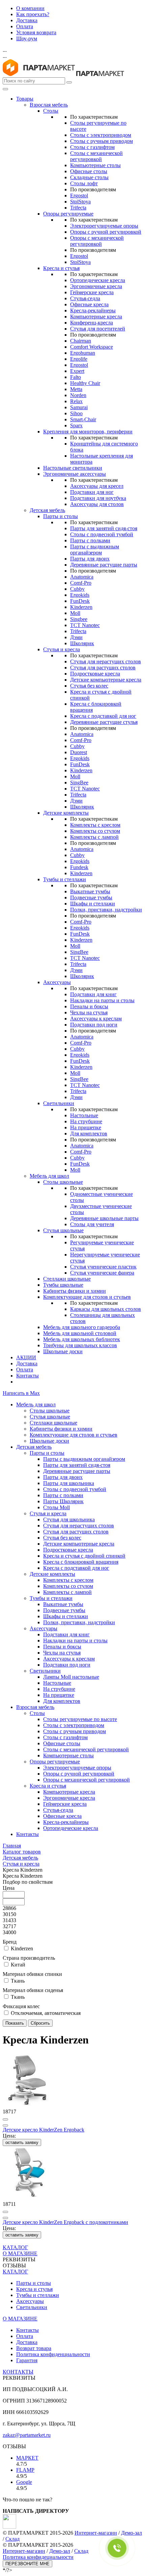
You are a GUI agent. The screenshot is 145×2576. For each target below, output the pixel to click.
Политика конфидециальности (38, 2557)
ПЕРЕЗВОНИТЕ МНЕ (27, 2564)
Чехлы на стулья (89, 1012)
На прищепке (86, 1127)
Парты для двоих (90, 559)
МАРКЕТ (27, 2458)
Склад (12, 2539)
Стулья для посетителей (98, 329)
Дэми (76, 637)
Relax (76, 401)
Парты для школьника (69, 1483)
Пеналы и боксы (89, 1006)
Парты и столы (61, 516)
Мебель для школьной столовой (80, 1333)
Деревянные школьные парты (104, 1218)
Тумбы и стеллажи (65, 879)
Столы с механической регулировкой (96, 156)
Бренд (10, 1942)
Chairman (81, 341)
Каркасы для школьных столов (106, 1309)
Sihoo (76, 413)
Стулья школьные (63, 1230)
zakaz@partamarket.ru (27, 2435)
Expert (77, 371)
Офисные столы (89, 171)
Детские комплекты (66, 813)
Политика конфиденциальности (53, 2354)
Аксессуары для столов (97, 504)
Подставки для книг (93, 994)
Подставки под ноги (94, 1025)
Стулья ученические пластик (103, 1267)
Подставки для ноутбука (98, 498)
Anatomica (82, 577)
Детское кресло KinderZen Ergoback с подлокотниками (65, 2222)
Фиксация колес (21, 2006)
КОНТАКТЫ (18, 2372)
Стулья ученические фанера (102, 1273)
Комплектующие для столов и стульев (87, 1297)
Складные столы (89, 177)
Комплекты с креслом (95, 825)
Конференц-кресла (92, 323)
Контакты (27, 1376)
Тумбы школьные (63, 1285)
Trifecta (78, 208)
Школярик (82, 643)
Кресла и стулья (61, 268)
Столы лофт (84, 183)
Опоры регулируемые (68, 214)
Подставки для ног (92, 492)
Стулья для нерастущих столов (106, 661)
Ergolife (79, 359)
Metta (76, 389)
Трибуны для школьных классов (80, 1345)
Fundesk (79, 867)
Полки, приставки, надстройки (106, 910)
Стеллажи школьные (67, 1279)
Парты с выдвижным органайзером (95, 550)
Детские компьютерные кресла (106, 680)
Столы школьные (63, 1182)
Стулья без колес (89, 686)
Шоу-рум (27, 38)
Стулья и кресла (62, 649)
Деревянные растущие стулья (104, 722)
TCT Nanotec (85, 625)
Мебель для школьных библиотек (82, 1339)
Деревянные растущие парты (104, 565)
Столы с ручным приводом (101, 141)
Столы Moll (56, 1507)
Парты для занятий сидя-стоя (104, 528)
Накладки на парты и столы (102, 1000)
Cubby (77, 589)
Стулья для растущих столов (103, 668)
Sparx (76, 425)
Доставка (27, 20)
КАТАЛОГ (15, 2247)
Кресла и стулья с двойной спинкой (84, 1556)
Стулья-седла (85, 298)
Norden (78, 395)
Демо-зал (132, 2533)
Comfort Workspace (92, 347)
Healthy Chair (85, 383)
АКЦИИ (26, 1357)
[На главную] (39, 74)
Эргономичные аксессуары (75, 474)
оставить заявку (22, 2142)
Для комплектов (89, 1134)
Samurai (79, 407)
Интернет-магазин (96, 2533)
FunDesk (80, 601)
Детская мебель (47, 510)
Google (24, 2482)
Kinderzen (81, 607)
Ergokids (80, 595)
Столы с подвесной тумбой (102, 534)
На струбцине (86, 1121)
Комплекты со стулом (95, 831)
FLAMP (25, 2470)
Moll (75, 613)
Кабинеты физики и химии (75, 1291)
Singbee (79, 619)
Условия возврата (36, 32)
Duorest (79, 752)
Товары (25, 99)
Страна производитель (29, 1958)
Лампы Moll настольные (71, 1677)
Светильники (59, 1103)
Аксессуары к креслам (96, 1019)
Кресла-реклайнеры (93, 310)
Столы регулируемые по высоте (80, 1719)
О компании (30, 8)
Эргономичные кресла (96, 286)
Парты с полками (90, 540)
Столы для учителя (92, 1224)
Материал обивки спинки (32, 1974)
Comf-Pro (81, 583)
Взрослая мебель (49, 105)
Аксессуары (57, 982)
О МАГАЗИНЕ (20, 2253)
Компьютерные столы (95, 165)
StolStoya (80, 202)
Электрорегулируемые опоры (104, 226)
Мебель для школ (49, 1176)
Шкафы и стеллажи (93, 904)
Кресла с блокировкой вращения (81, 1562)
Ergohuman (83, 353)
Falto (76, 377)
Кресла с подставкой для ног (103, 716)
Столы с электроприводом (101, 135)
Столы (51, 111)
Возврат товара (34, 2348)
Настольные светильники (73, 468)
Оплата (25, 26)
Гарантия (27, 2360)
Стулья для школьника (69, 1519)
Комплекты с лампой (94, 837)
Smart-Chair (83, 419)
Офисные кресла (89, 304)
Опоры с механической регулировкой (97, 241)
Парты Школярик (63, 1501)
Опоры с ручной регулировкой (106, 232)
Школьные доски (63, 1351)
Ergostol (79, 196)
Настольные (84, 1115)
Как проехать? (33, 14)
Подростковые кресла (95, 674)
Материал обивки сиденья (33, 1990)
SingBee (79, 783)
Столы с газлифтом (92, 147)
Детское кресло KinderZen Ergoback (43, 2130)
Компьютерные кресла (96, 317)
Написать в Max (21, 1393)
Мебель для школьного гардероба (82, 1327)
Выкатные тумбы (90, 891)
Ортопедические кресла (98, 280)
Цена (9, 1888)
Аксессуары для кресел (97, 486)
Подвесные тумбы (91, 897)
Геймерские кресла (92, 292)
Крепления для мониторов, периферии (88, 432)
